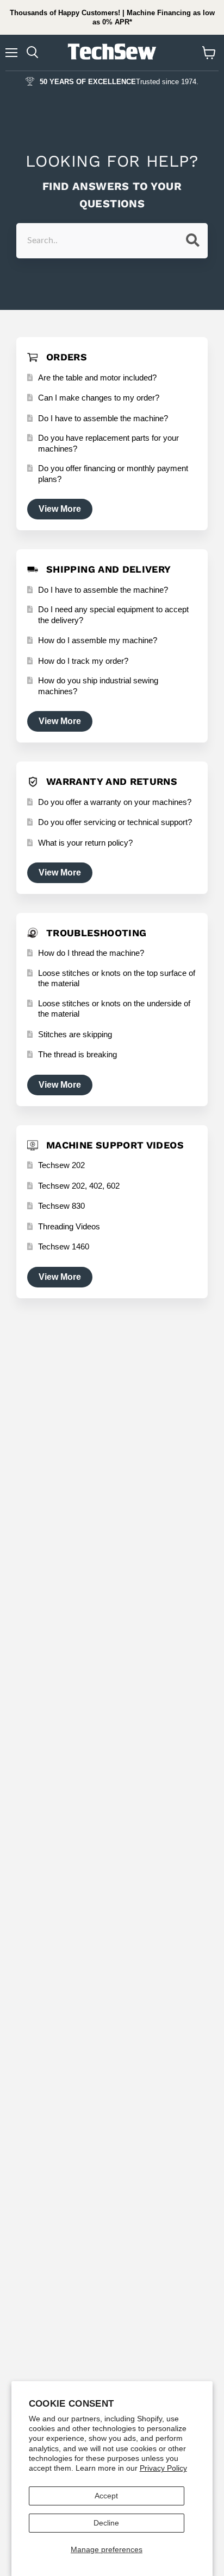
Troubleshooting (96, 933)
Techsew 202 (61, 1165)
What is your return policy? (85, 843)
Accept (106, 2496)
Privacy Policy (163, 2468)
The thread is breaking (77, 1054)
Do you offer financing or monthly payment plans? (113, 474)
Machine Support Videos (115, 1145)
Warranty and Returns (112, 781)
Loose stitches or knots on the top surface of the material (117, 978)
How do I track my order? (83, 661)
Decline (106, 2523)
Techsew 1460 (64, 1246)
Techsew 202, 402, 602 (79, 1186)
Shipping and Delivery (109, 569)
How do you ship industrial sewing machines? (98, 686)
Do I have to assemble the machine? (103, 418)
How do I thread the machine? (91, 953)
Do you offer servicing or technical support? (115, 822)
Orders (67, 357)
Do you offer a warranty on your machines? (115, 802)
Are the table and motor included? (97, 377)
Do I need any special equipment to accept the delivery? (113, 615)
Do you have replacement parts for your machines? (108, 443)
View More (60, 509)
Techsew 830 (61, 1206)
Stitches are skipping (75, 1034)
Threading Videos (69, 1226)
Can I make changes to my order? (99, 398)
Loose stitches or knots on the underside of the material (114, 1009)
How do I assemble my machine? (98, 640)
